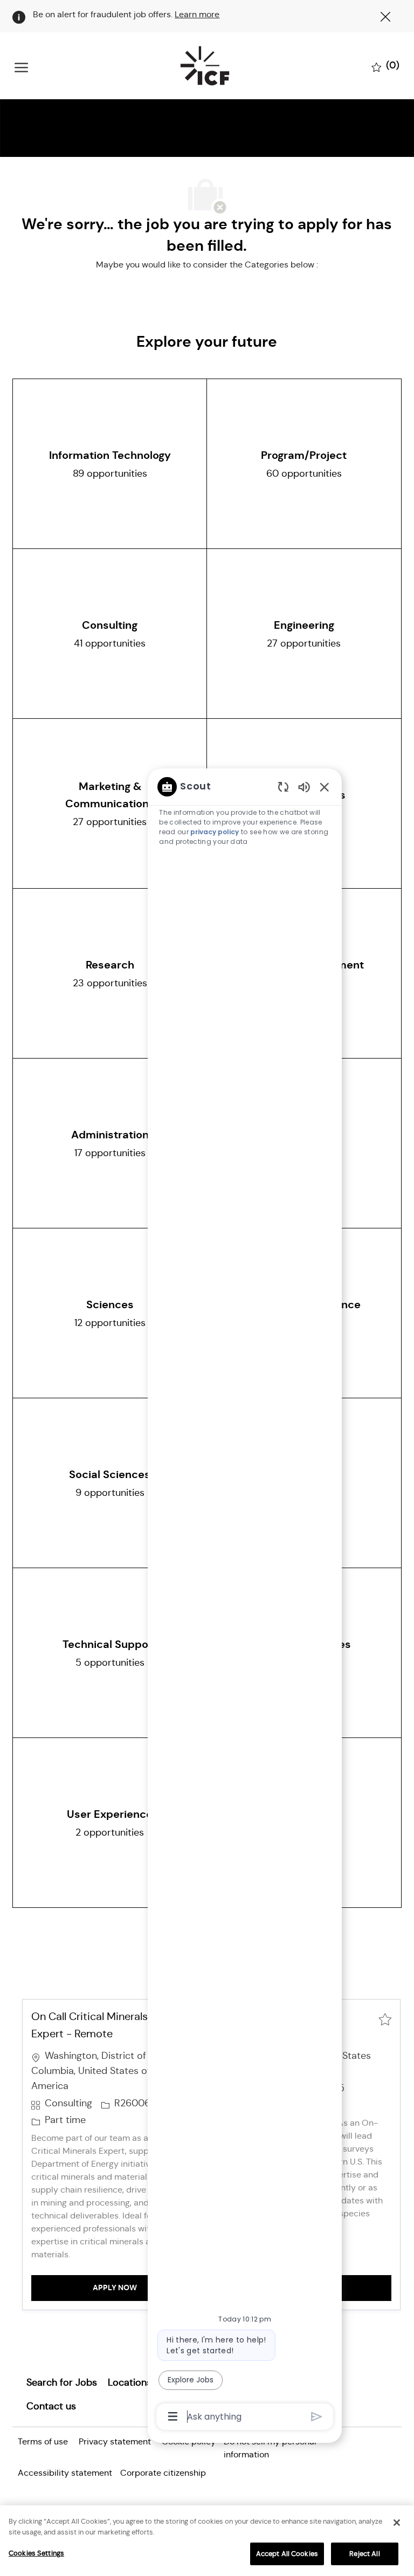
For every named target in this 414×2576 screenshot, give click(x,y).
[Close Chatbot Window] (325, 787)
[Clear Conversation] (283, 786)
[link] (62, 2382)
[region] (245, 1601)
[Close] (397, 2523)
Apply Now (145, 2287)
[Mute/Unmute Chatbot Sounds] (304, 786)
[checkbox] (385, 2018)
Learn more (197, 14)
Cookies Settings (36, 2553)
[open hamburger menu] (21, 66)
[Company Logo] (205, 66)
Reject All (364, 2554)
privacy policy (215, 832)
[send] (317, 2417)
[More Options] (173, 2416)
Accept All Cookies (287, 2554)
